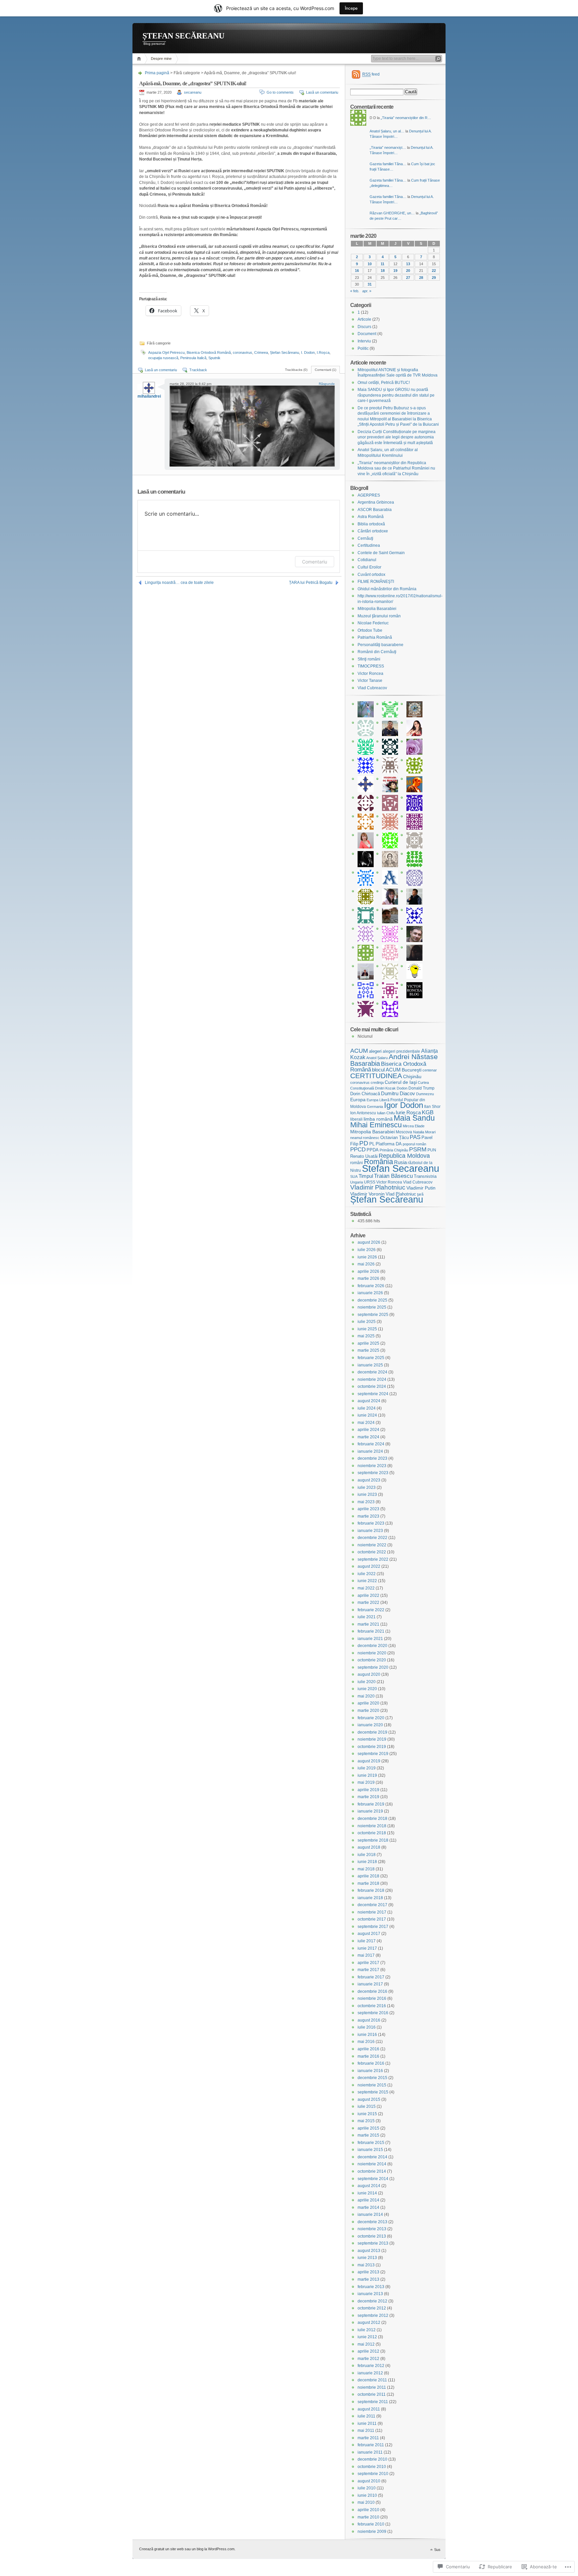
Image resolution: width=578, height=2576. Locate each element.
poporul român (414, 1144)
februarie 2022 (371, 1610)
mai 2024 (366, 1423)
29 (434, 278)
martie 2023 (368, 1516)
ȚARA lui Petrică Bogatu (311, 583)
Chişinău (412, 1076)
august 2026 (369, 1242)
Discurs (364, 327)
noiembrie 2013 (372, 2229)
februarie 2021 (371, 1631)
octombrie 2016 (372, 2006)
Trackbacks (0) (296, 370)
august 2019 (369, 1761)
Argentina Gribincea (376, 502)
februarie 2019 (371, 1804)
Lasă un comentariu (322, 92)
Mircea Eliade (414, 1126)
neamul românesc (365, 1138)
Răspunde (327, 384)
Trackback (198, 370)
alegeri (375, 1051)
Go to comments (280, 92)
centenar (430, 1070)
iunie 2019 (367, 1775)
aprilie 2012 (368, 2351)
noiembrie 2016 (372, 1998)
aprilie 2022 (368, 1595)
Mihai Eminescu (376, 1125)
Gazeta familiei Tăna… (388, 164)
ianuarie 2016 (370, 2071)
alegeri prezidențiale (401, 1051)
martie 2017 (368, 1970)
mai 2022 (366, 1588)
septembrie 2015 (373, 2092)
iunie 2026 (367, 1257)
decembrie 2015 (372, 2078)
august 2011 (369, 2409)
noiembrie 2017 (372, 1912)
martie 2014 (368, 2207)
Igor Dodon (404, 1105)
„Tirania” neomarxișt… (388, 147)
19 (395, 271)
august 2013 (369, 2251)
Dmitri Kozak (385, 1088)
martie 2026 (368, 1278)
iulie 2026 (367, 1250)
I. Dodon (308, 352)
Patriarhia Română (375, 637)
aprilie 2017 (368, 1963)
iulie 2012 (367, 2330)
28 (421, 278)
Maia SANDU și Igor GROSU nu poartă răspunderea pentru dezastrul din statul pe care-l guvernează (396, 395)
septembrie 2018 (373, 1840)
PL (372, 1144)
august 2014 (369, 2186)
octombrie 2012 (372, 2308)
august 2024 (369, 1401)
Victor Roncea (370, 674)
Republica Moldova (404, 1156)
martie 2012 (368, 2359)
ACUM (359, 1051)
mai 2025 (366, 1336)
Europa (358, 1100)
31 (370, 284)
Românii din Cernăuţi (377, 652)
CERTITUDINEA (376, 1076)
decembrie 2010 (372, 2459)
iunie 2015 (367, 2114)
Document (367, 334)
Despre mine (161, 59)
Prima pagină (140, 59)
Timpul (366, 1176)
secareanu (193, 92)
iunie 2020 (367, 1689)
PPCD (358, 1149)
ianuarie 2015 (370, 2150)
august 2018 (369, 1847)
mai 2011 (366, 2431)
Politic (363, 348)
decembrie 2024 (372, 1372)
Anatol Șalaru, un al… (387, 131)
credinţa (377, 1083)
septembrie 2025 (373, 1315)
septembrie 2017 (373, 1927)
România (378, 1162)
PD (364, 1143)
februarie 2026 (371, 1286)
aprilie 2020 (368, 1703)
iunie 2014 (367, 2193)
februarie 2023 (371, 1523)
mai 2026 (366, 1264)
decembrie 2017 (372, 1905)
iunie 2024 (367, 1415)
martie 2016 (368, 2056)
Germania (375, 1107)
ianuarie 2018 (370, 1898)
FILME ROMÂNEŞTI (376, 582)
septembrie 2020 (373, 1667)
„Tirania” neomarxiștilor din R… (406, 118)
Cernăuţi (365, 538)
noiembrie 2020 (372, 1653)
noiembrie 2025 (372, 1307)
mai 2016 (366, 2042)
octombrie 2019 (372, 1747)
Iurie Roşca (408, 1112)
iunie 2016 (367, 2035)
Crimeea (261, 352)
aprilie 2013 (368, 2272)
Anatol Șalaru (377, 1058)
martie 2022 (368, 1603)
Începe (351, 8)
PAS (415, 1137)
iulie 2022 (367, 1574)
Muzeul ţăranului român (379, 616)
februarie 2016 (371, 2063)
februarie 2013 (371, 2287)
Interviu (364, 341)
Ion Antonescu (363, 1113)
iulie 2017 (367, 1941)
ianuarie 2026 (370, 1293)
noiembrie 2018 (372, 1826)
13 (408, 264)
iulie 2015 (367, 2106)
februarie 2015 (371, 2143)
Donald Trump (421, 1088)
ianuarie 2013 (370, 2294)
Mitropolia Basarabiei (377, 609)
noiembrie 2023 (372, 1466)
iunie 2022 (367, 1581)
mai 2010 (366, 2502)
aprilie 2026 (368, 1271)
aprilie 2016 (368, 2049)
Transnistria (425, 1176)
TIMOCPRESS (371, 666)
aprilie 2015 (368, 2128)
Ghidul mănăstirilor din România (387, 589)
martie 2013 (368, 2279)
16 (357, 271)
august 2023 (369, 1480)
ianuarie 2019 (370, 1811)
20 (408, 271)
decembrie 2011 (372, 2380)
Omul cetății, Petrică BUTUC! (384, 383)
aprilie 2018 (368, 1876)
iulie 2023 (367, 1487)
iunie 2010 (367, 2495)
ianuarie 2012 (370, 2373)
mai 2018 (366, 1869)
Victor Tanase (370, 681)
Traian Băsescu (393, 1176)
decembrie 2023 (372, 1458)
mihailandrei (149, 396)
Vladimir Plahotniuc (378, 1187)
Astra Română (371, 517)
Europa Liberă (378, 1100)
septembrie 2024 (373, 1394)
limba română (378, 1119)
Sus (437, 2550)
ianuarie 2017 (370, 1984)
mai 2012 (366, 2344)
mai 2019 (366, 1782)
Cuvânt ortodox (371, 575)
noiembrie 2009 (372, 2532)
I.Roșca (323, 352)
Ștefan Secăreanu (284, 352)
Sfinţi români (369, 659)
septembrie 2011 (373, 2402)
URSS (370, 1182)
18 (383, 271)
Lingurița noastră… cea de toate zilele (179, 583)
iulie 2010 (367, 2488)
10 (370, 264)
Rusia (400, 1162)
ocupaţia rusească (163, 358)
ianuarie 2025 (370, 1365)
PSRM (418, 1149)
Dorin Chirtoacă (365, 1094)
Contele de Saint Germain (381, 553)
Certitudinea (369, 545)
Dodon (402, 1088)
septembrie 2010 (373, 2474)
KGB (428, 1112)
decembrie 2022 (372, 1538)
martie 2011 (368, 2438)
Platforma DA (389, 1144)
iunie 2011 (367, 2424)
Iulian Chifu (386, 1113)
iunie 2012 (367, 2337)
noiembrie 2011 (372, 2387)
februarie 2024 (371, 1444)
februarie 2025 (371, 1358)
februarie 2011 (371, 2445)
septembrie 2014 (373, 2179)
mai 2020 (366, 1696)
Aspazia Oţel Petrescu (166, 352)
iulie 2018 (367, 1855)
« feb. (355, 291)
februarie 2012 (371, 2366)
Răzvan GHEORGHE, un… (392, 213)
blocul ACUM (386, 1070)
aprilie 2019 (368, 1790)
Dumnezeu (425, 1094)
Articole (364, 319)
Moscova (404, 1132)
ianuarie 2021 (370, 1639)
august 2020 (369, 1674)
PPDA (373, 1150)
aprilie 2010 (368, 2510)
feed (371, 74)
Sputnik (214, 358)
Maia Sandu (414, 1118)
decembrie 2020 (372, 1646)
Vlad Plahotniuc (401, 1194)
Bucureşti (412, 1070)
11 (382, 264)
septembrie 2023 (373, 1473)
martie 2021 (368, 1624)
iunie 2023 (367, 1495)
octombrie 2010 (372, 2467)
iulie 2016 (367, 2027)
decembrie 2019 (372, 1732)
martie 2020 (368, 1711)
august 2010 (369, 2481)
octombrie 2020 (372, 1660)
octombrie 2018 (372, 1833)
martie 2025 (368, 1350)
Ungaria (357, 1182)
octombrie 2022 (372, 1552)
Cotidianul (367, 560)
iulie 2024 (367, 1408)
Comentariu (315, 562)
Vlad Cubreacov (372, 688)
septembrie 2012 (373, 2315)
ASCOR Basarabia (375, 510)
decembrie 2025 (372, 1300)
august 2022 (369, 1566)
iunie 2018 (367, 1862)
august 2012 (369, 2323)
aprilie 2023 (368, 1509)
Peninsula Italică (193, 358)
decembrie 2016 (372, 1991)
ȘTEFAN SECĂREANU (183, 36)
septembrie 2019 (373, 1754)
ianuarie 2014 (370, 2214)
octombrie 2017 (372, 1919)
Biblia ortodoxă (371, 524)
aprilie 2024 (368, 1430)
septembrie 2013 (373, 2243)
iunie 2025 (367, 1329)
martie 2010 (368, 2517)
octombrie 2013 (372, 2236)
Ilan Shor (432, 1107)
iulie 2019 (367, 1768)
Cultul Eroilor (369, 567)
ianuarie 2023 (370, 1531)
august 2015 (369, 2099)
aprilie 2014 (368, 2200)
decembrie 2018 (372, 1819)
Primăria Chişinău (394, 1150)
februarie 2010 (371, 2524)
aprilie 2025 (368, 1343)
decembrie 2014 (372, 2157)
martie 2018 (368, 1883)
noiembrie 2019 (372, 1739)
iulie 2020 (367, 1682)
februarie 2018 (371, 1890)
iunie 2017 (367, 1948)
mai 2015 (366, 2121)
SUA (354, 1176)
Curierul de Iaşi (401, 1082)
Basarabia (365, 1063)
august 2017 (369, 1934)
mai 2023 (366, 1502)
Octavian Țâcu (395, 1138)
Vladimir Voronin (367, 1194)
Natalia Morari (424, 1132)
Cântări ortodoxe (373, 531)
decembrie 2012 (372, 2301)
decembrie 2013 (372, 2222)
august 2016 (369, 2020)
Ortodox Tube (370, 630)
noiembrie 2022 (372, 1545)
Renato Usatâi (364, 1156)
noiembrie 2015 (372, 2085)
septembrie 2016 (373, 2013)
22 (434, 271)
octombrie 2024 (372, 1386)
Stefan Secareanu (401, 1168)
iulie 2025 (367, 1322)
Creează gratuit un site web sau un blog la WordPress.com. (187, 2549)
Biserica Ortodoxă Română (209, 352)
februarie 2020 (371, 1718)
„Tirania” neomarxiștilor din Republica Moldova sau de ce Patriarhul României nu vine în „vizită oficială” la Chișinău (396, 468)
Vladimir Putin (421, 1188)
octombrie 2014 (372, 2171)
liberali (356, 1119)
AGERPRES (369, 495)
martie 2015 (368, 2135)
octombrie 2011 (372, 2394)
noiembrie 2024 (372, 1379)
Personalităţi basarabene (380, 645)
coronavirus (243, 352)
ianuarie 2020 (370, 1725)
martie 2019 (368, 1797)
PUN (432, 1150)
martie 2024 (368, 1437)
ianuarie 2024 (370, 1451)
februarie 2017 (371, 1977)
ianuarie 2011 (370, 2452)
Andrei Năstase (413, 1057)
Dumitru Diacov (398, 1094)
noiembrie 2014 (372, 2164)
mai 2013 (366, 2265)
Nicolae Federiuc (373, 623)
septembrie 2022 (373, 1559)
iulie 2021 (367, 1617)
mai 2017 (366, 1955)
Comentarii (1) (325, 370)
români (357, 1163)
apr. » (367, 291)
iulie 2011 (366, 2416)
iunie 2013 (367, 2258)
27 (408, 278)
